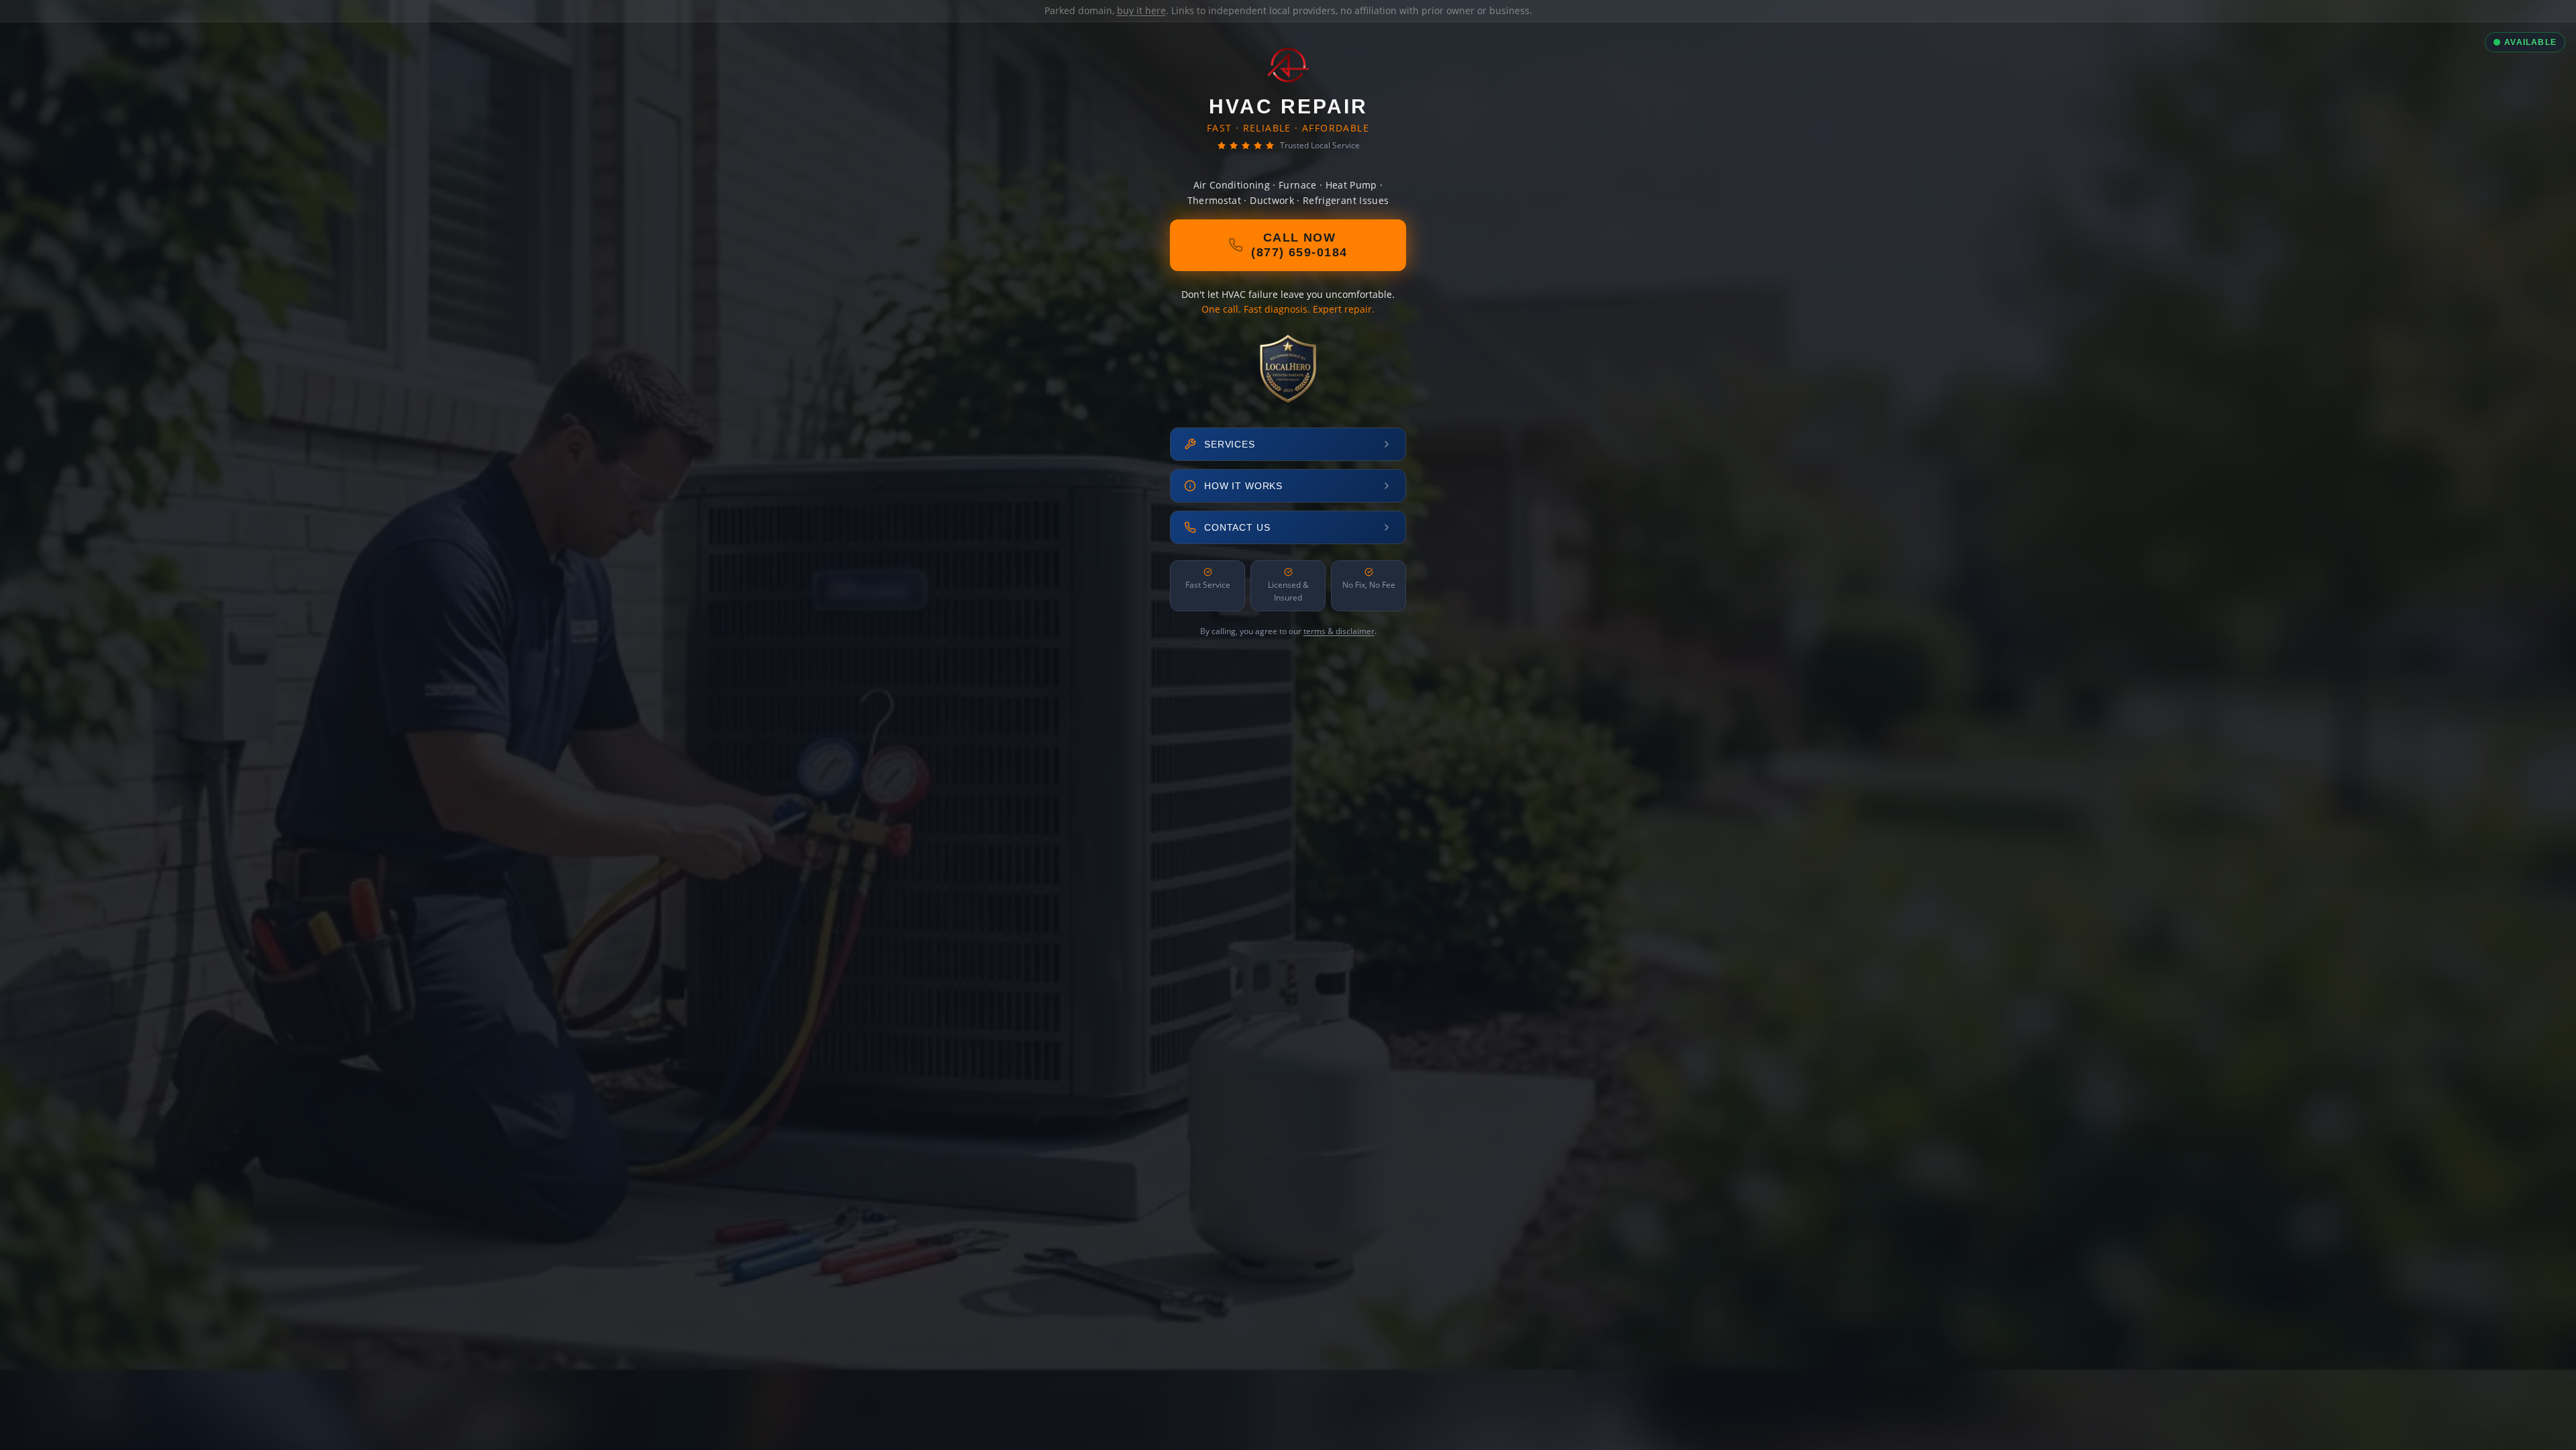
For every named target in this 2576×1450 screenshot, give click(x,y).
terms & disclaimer (1339, 631)
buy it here (1141, 10)
